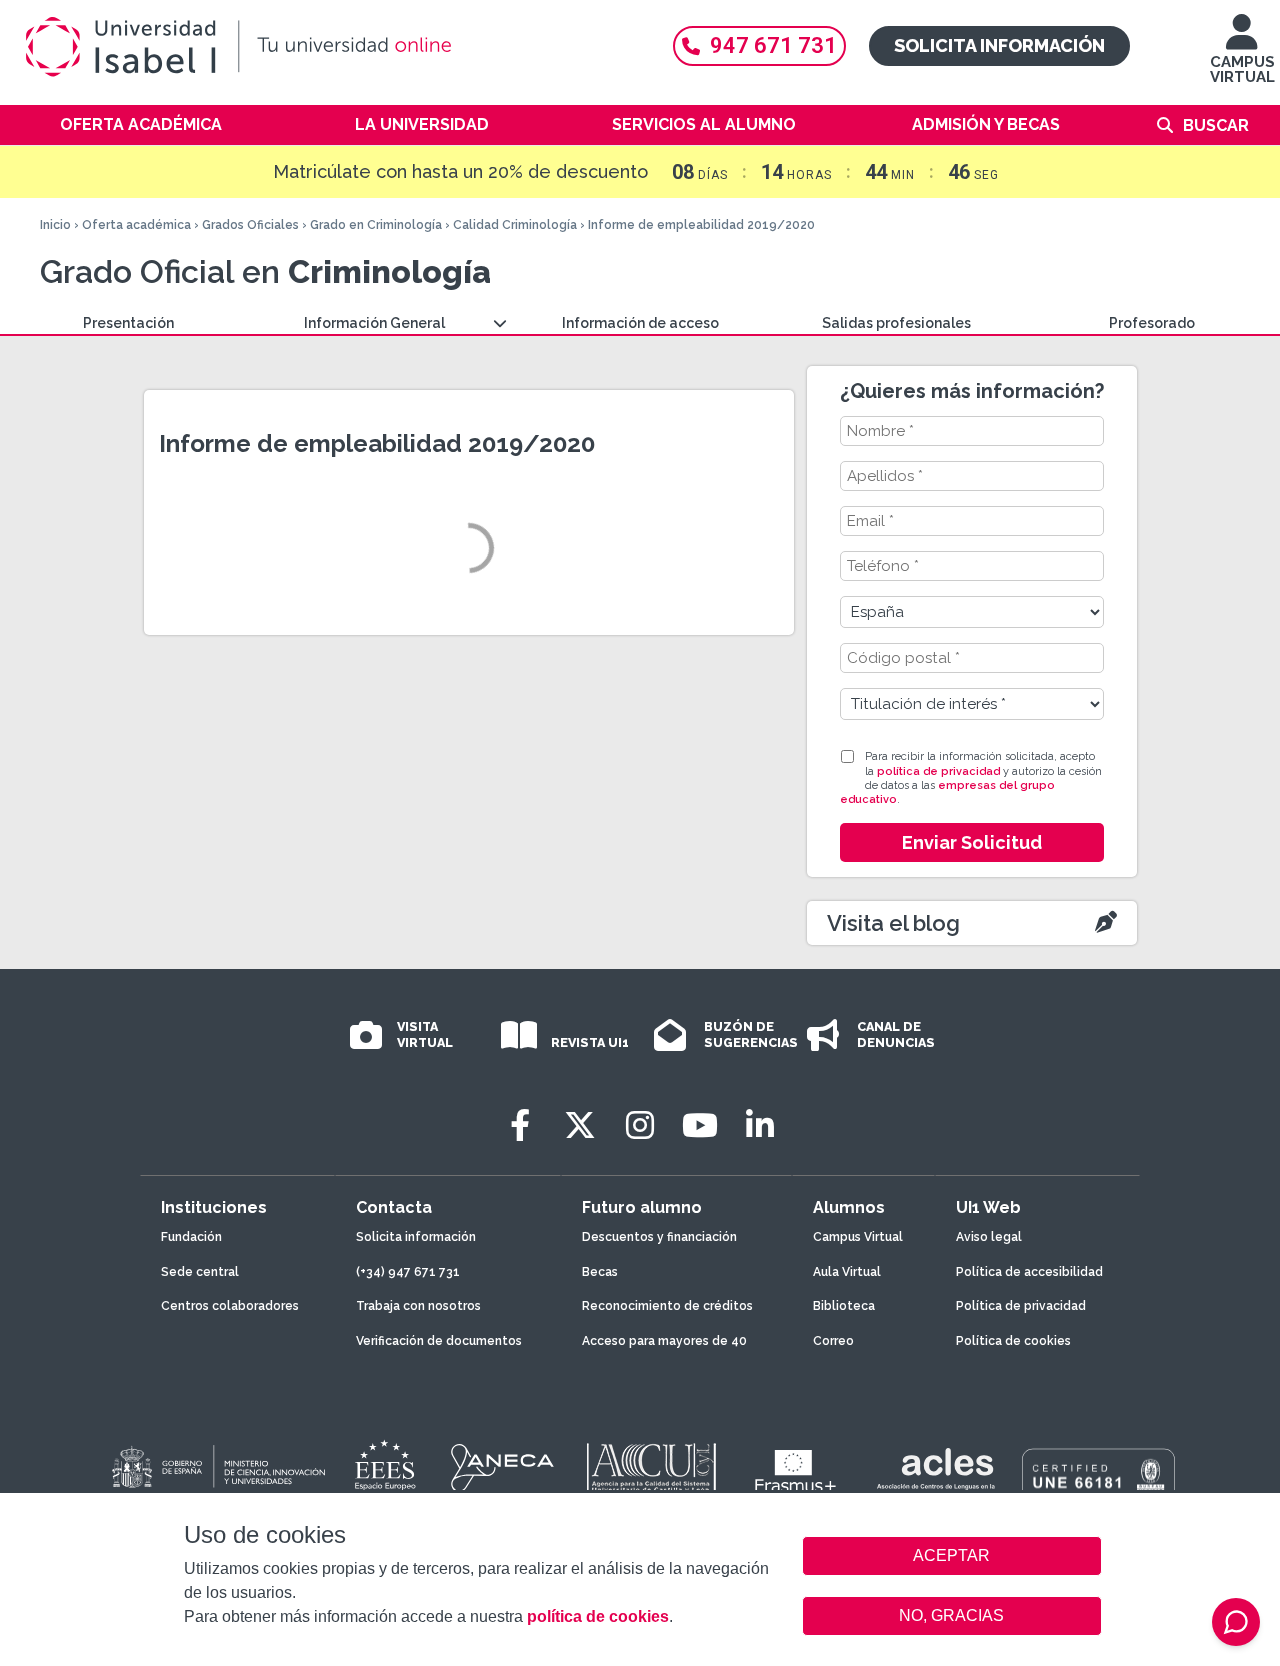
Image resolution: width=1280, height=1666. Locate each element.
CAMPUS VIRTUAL (1242, 69)
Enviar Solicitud (972, 842)
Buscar (1216, 125)
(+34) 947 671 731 (408, 1272)
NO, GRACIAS (951, 1615)
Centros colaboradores (230, 1306)
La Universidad (422, 124)
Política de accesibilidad (1029, 1272)
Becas (600, 1272)
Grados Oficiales (250, 225)
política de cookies (598, 1616)
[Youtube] (700, 1125)
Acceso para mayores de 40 (664, 1341)
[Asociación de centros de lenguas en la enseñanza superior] (935, 1473)
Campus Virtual (858, 1237)
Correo (833, 1341)
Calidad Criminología (515, 225)
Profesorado (1152, 323)
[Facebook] (520, 1125)
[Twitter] (580, 1125)
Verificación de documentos (439, 1341)
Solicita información (999, 45)
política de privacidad (938, 771)
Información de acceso (640, 323)
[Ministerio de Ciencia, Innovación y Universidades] (217, 1468)
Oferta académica (141, 124)
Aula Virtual (847, 1272)
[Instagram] (640, 1125)
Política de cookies (1013, 1341)
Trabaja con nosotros (418, 1306)
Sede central (200, 1272)
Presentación (128, 323)
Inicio (55, 225)
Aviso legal (989, 1237)
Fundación (191, 1237)
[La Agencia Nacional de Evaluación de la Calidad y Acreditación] (503, 1468)
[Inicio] (330, 47)
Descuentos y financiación (659, 1237)
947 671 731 (773, 45)
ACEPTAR (952, 1556)
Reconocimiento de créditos (667, 1306)
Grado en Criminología (376, 225)
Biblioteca (844, 1306)
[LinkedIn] (760, 1125)
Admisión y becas (986, 124)
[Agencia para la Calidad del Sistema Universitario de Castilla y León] (651, 1468)
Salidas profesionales (896, 323)
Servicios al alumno (704, 124)
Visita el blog (893, 923)
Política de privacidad (1021, 1306)
